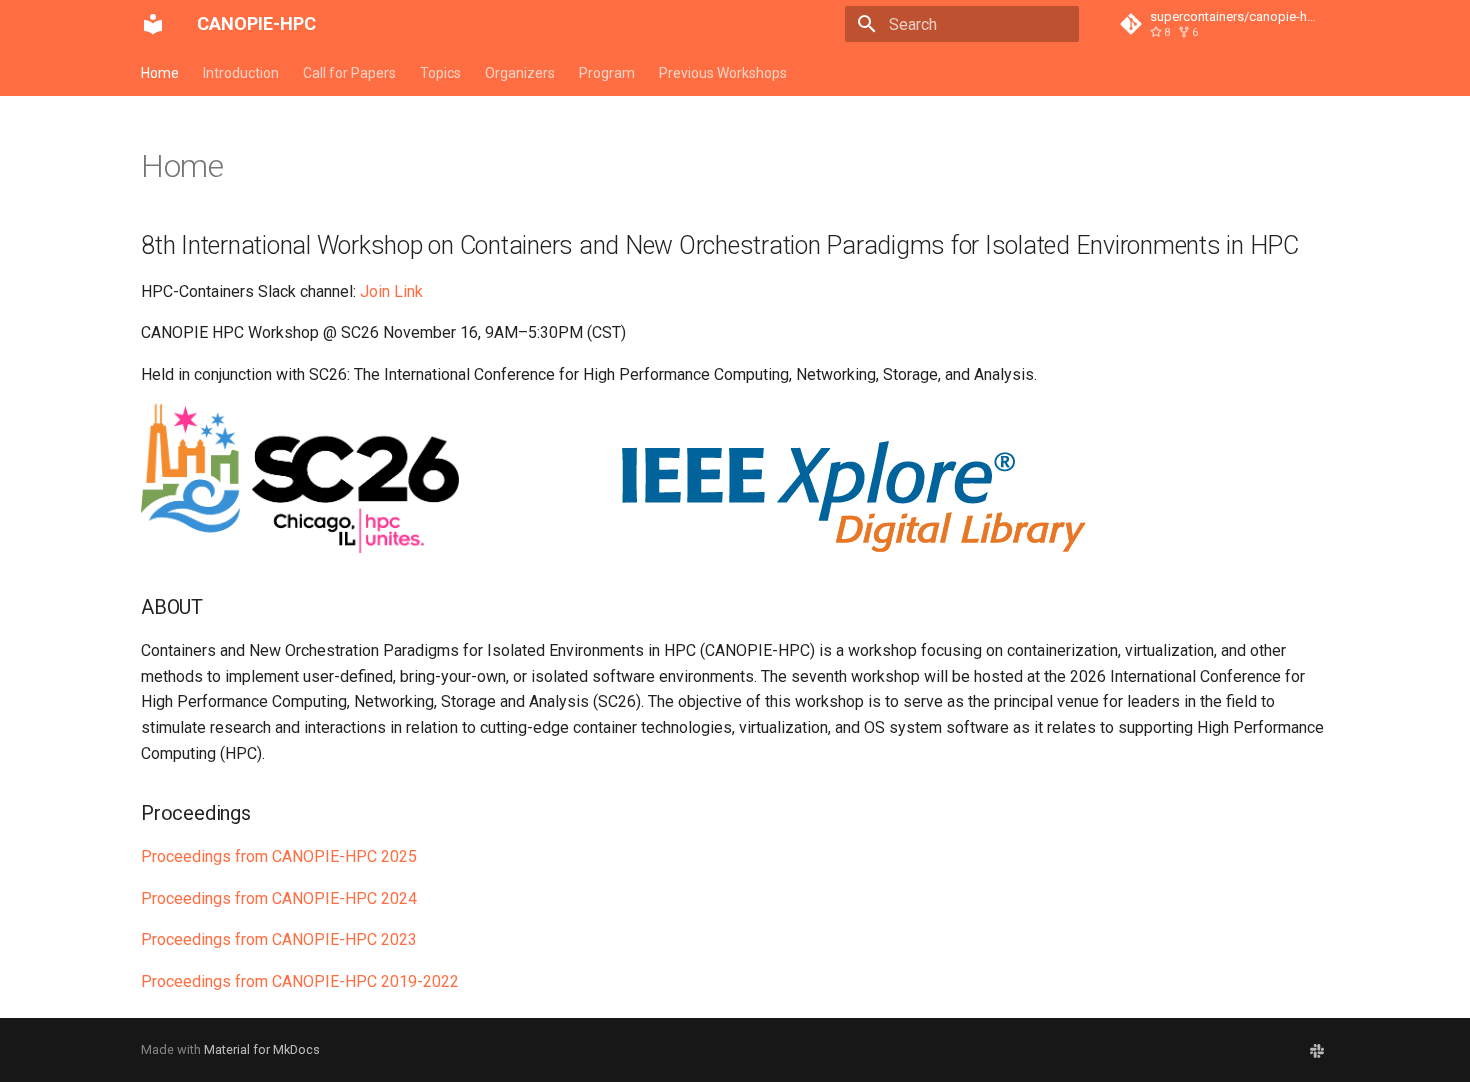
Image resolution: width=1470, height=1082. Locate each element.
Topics (440, 73)
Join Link (391, 291)
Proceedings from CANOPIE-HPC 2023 (279, 939)
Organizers (520, 73)
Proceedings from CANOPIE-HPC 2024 (279, 898)
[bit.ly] (1317, 1050)
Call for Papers (349, 73)
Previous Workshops (723, 73)
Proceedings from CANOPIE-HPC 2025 (279, 856)
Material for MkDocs (262, 1049)
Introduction (241, 73)
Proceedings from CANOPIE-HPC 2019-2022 (300, 981)
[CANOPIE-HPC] (153, 24)
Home (160, 73)
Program (607, 73)
